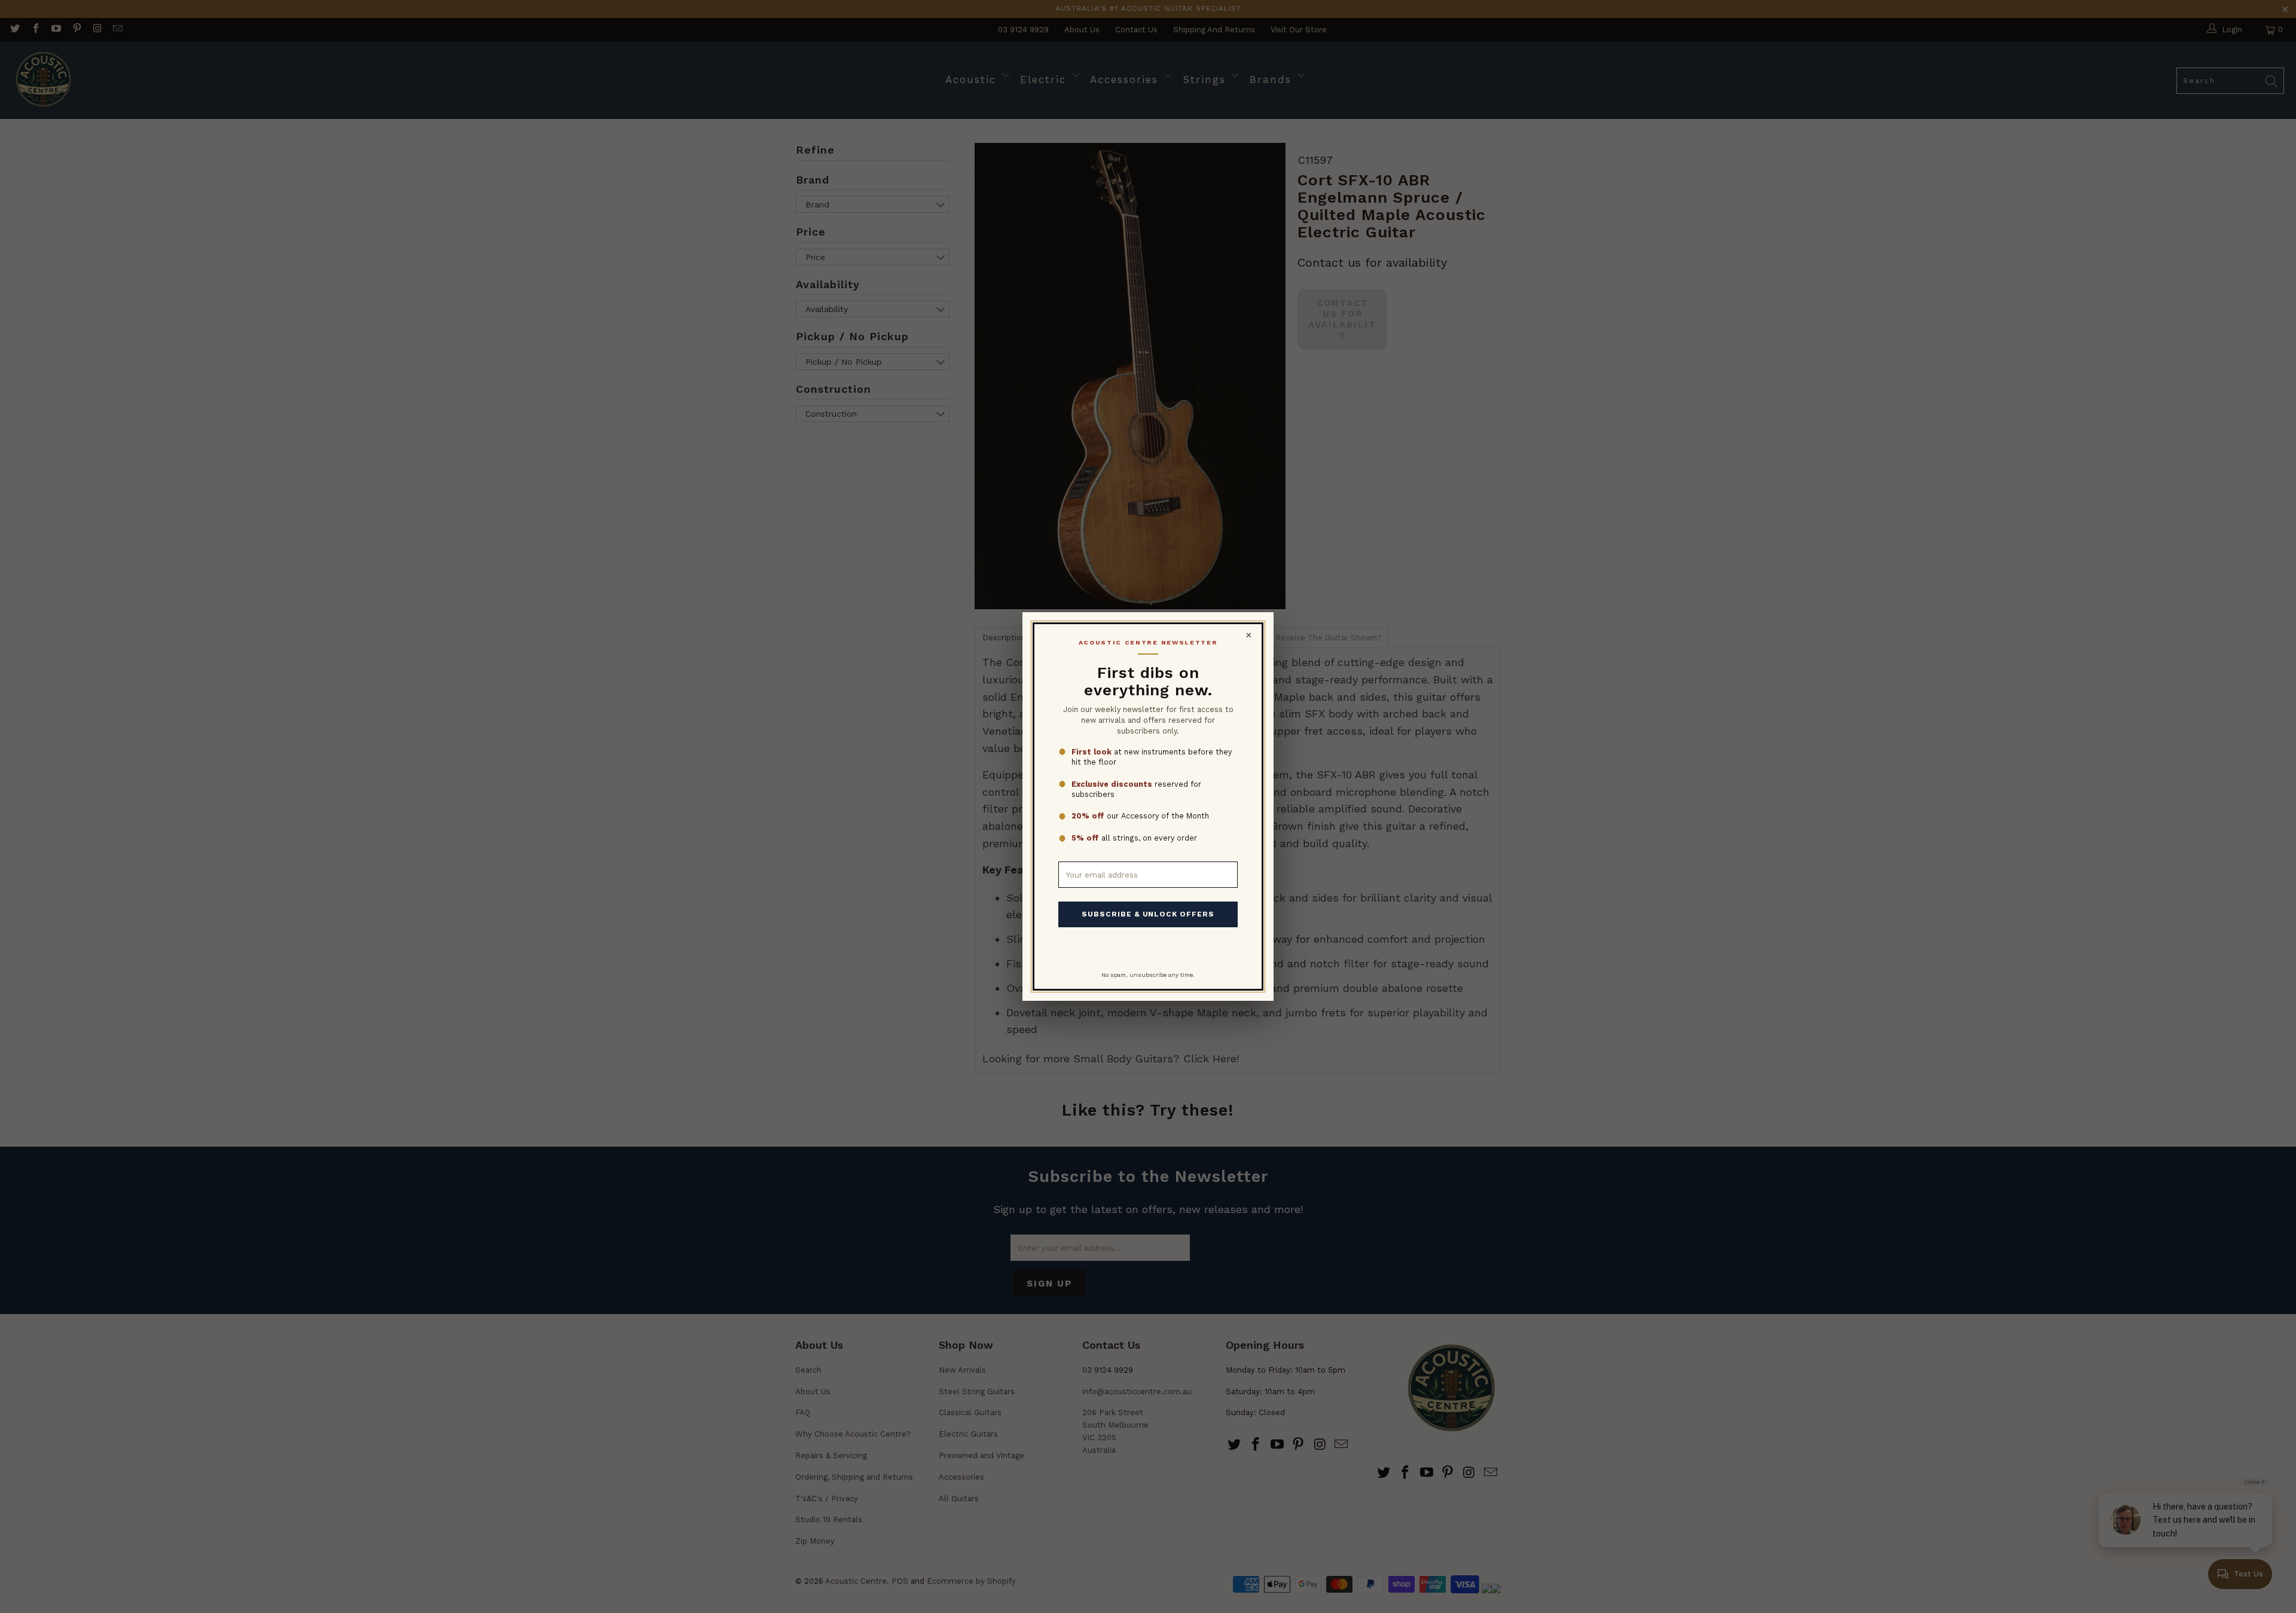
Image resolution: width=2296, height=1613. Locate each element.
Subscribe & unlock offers (1148, 914)
